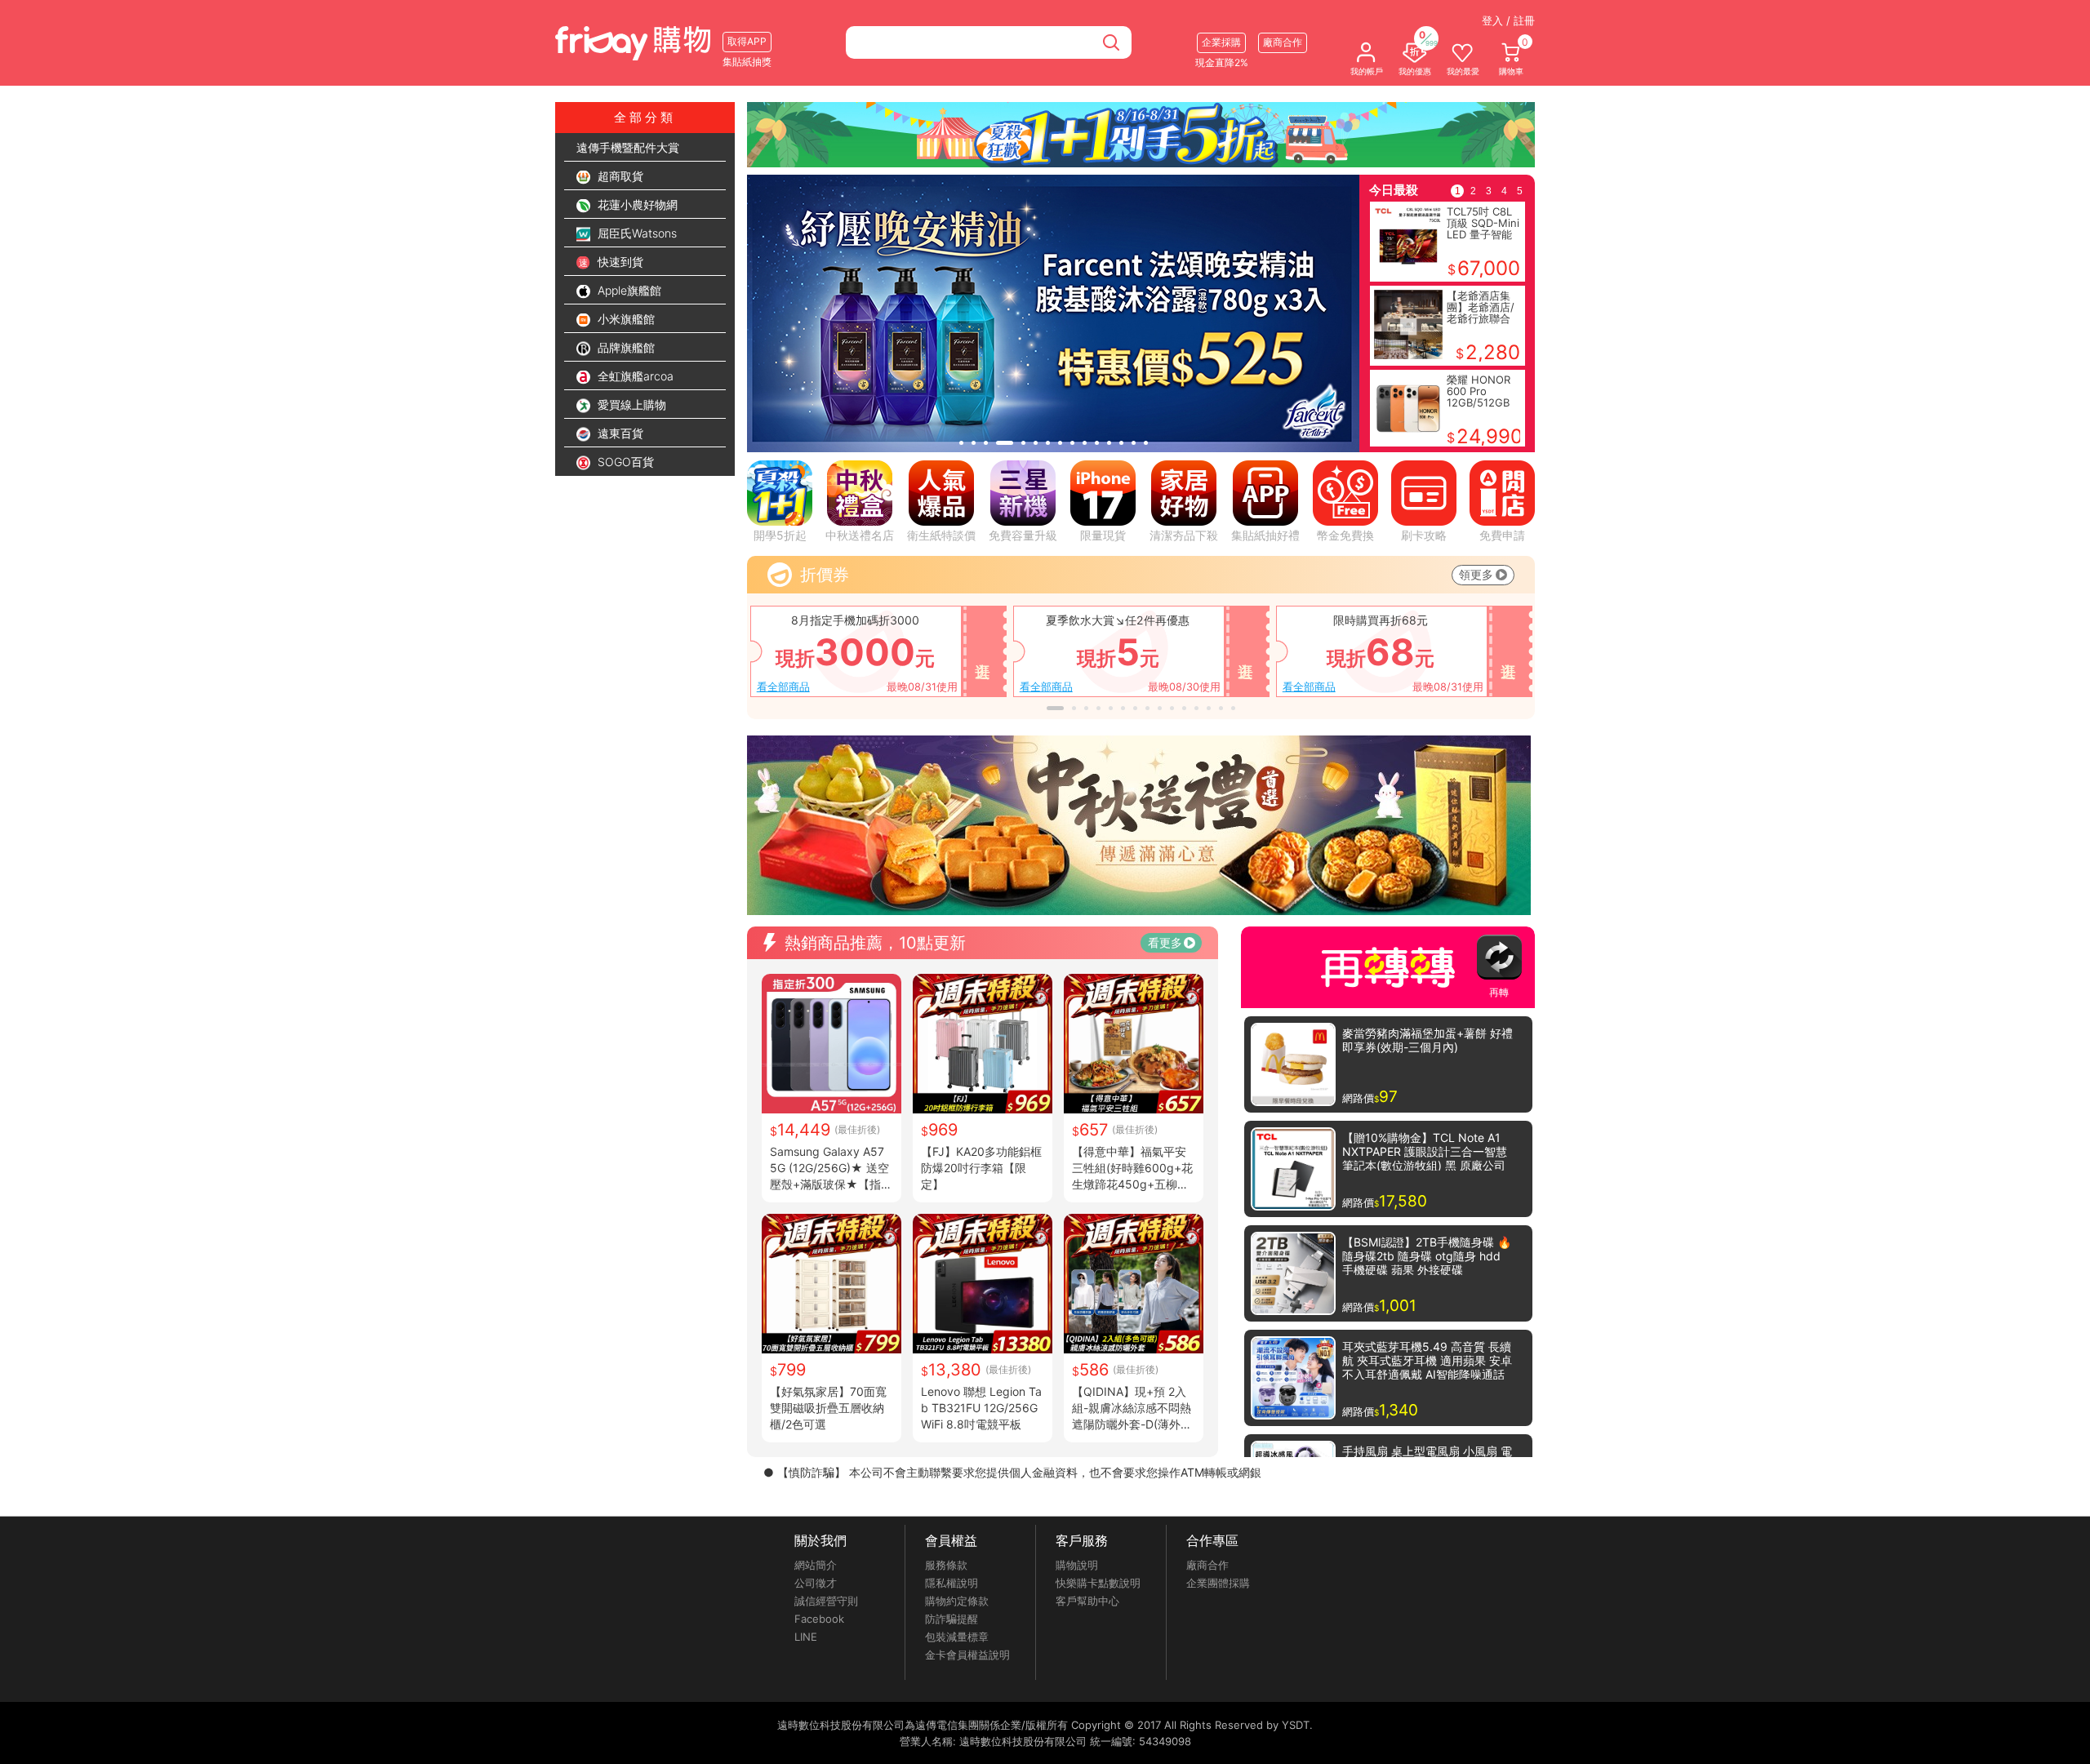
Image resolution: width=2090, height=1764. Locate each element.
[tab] (961, 443)
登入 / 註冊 (1508, 20)
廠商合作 (1207, 1565)
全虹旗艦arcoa (634, 376)
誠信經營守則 (826, 1601)
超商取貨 (619, 176)
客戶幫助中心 (1087, 1601)
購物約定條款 (957, 1601)
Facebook (819, 1619)
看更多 (1165, 942)
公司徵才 (816, 1583)
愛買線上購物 (630, 404)
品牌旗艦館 (625, 347)
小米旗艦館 (625, 319)
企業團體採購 (1218, 1583)
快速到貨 (619, 262)
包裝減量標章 (957, 1637)
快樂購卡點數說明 (1098, 1583)
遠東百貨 (619, 433)
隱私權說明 (952, 1583)
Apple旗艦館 (628, 290)
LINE (806, 1637)
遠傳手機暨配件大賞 (628, 147)
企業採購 (1221, 42)
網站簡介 (816, 1565)
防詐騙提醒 (952, 1619)
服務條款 (946, 1565)
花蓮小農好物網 (636, 204)
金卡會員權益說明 (967, 1655)
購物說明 (1077, 1565)
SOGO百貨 (624, 462)
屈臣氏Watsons (636, 233)
